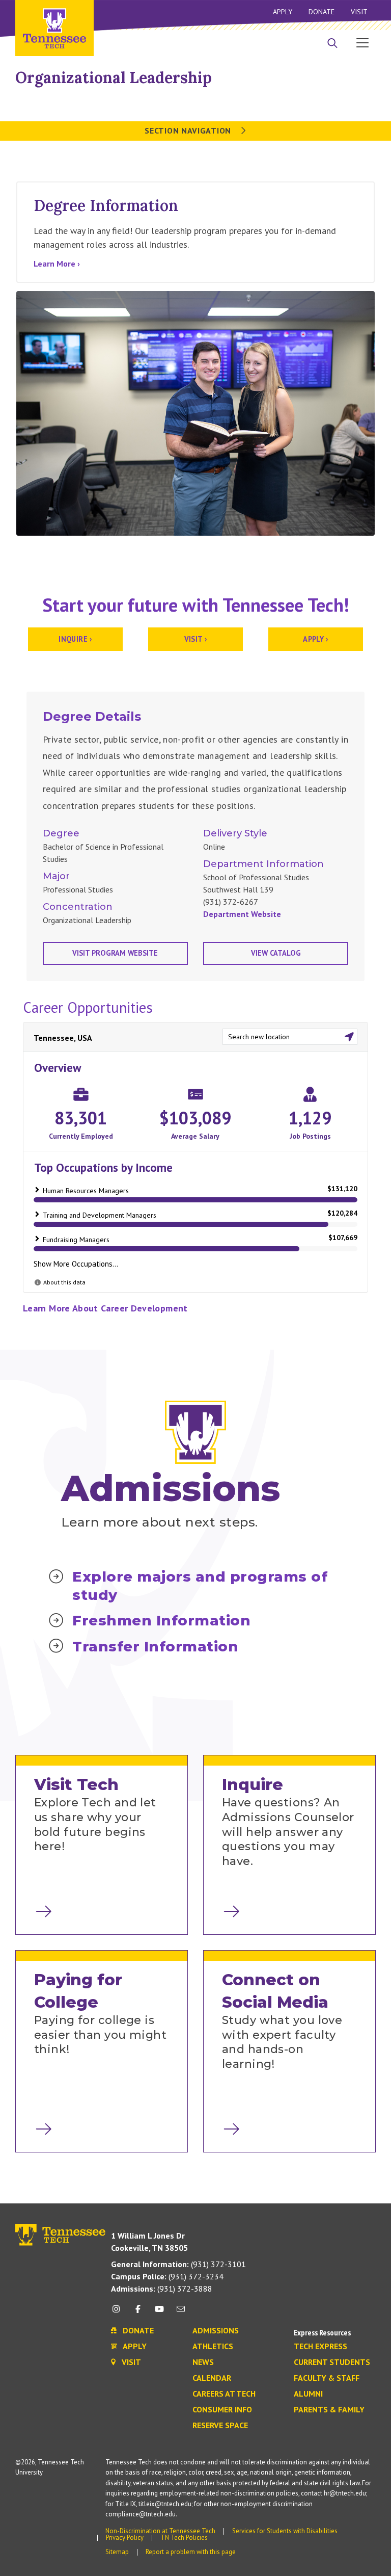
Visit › (196, 639)
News (203, 2362)
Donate (322, 12)
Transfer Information (155, 1646)
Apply (283, 12)
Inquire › (75, 639)
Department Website (242, 914)
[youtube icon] (159, 2313)
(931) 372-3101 (178, 2264)
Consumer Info (222, 2410)
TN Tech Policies (184, 2538)
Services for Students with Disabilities (285, 2531)
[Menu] (362, 42)
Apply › (316, 639)
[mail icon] (181, 2313)
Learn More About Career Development (105, 1308)
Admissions (216, 2331)
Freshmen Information (161, 1620)
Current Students (332, 2362)
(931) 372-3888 (162, 2289)
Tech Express (320, 2347)
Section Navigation (189, 130)
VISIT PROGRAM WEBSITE (115, 953)
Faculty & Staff (327, 2378)
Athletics (213, 2347)
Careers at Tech (224, 2394)
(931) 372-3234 (167, 2276)
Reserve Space (220, 2426)
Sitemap (117, 2552)
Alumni (308, 2394)
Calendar (212, 2378)
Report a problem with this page (191, 2552)
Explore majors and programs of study (200, 1586)
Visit (359, 12)
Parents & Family (329, 2410)
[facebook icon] (137, 2313)
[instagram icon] (119, 2313)
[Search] (332, 44)
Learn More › (57, 264)
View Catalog (276, 953)
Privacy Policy (125, 2538)
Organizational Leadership (114, 77)
